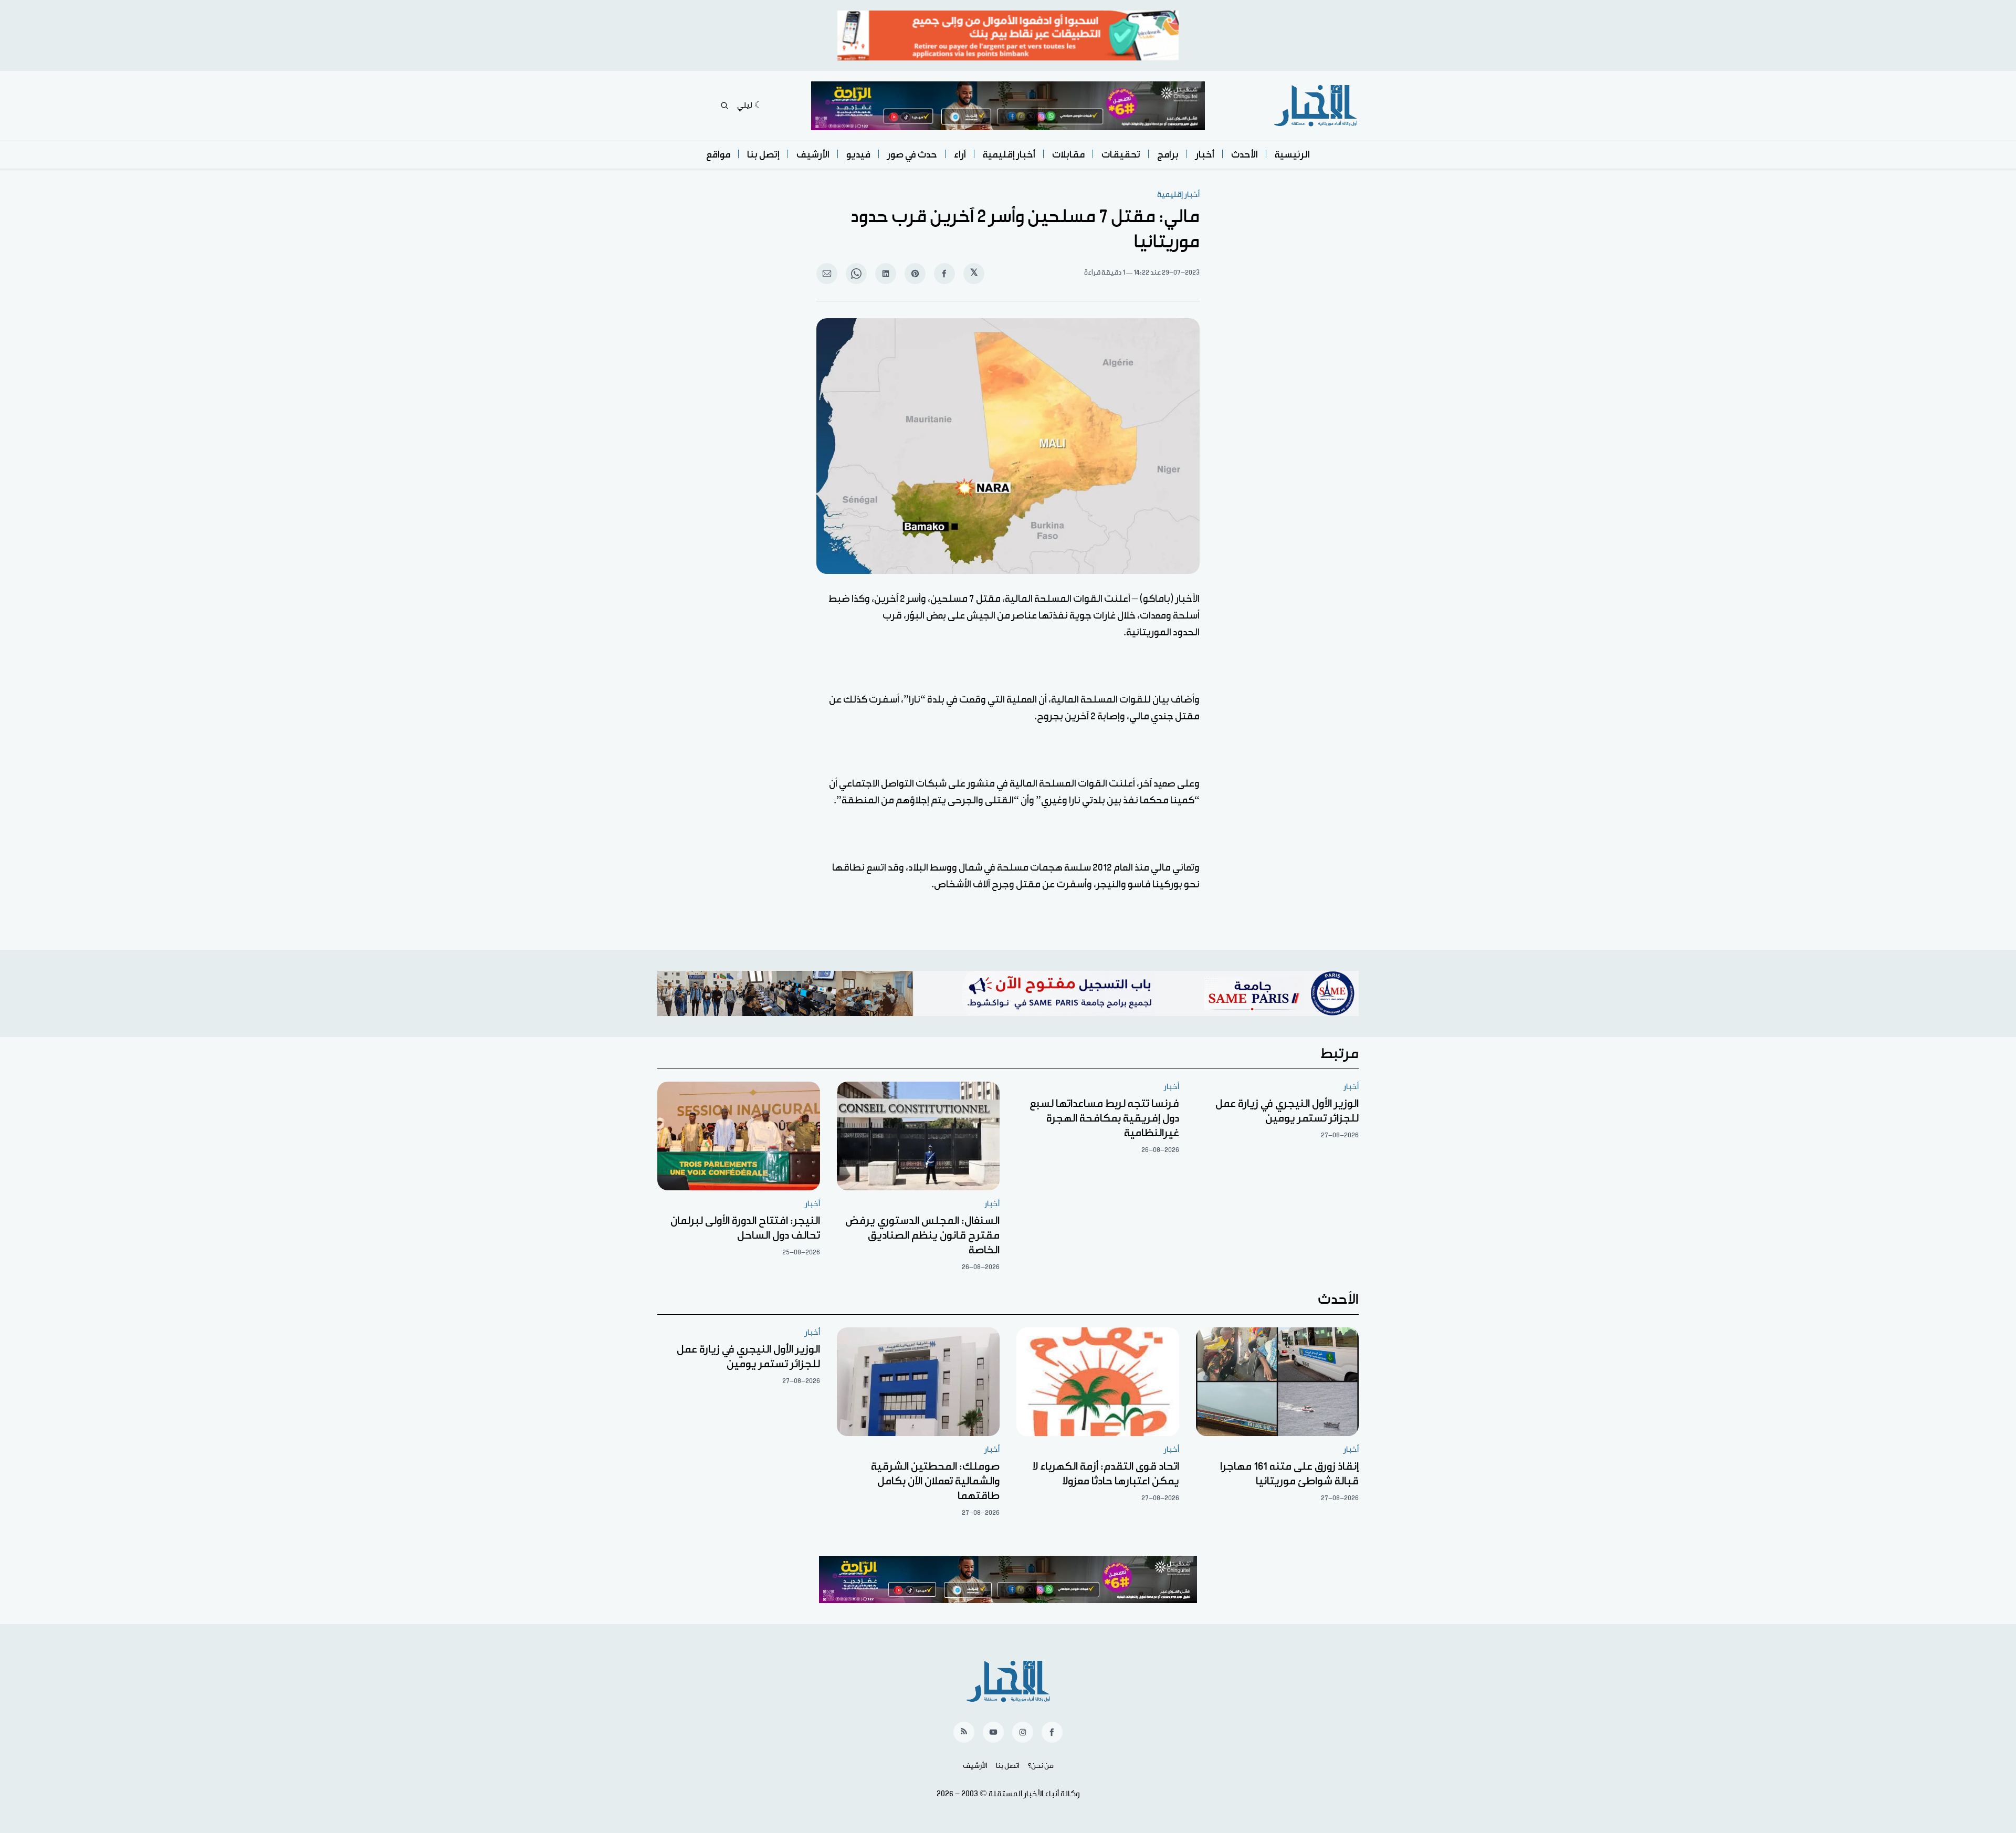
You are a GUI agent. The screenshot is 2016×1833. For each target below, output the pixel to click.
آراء (960, 155)
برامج (1168, 155)
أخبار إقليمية (1009, 155)
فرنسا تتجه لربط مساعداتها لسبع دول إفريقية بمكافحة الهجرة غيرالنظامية (1104, 1118)
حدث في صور (912, 155)
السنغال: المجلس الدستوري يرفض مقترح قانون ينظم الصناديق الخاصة (922, 1235)
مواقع (718, 155)
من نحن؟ (1041, 1766)
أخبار (1205, 155)
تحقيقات (1121, 155)
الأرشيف (813, 155)
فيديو (858, 155)
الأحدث (1245, 155)
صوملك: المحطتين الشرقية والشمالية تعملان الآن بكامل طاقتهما (935, 1481)
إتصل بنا (763, 155)
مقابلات (1068, 155)
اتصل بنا (1008, 1766)
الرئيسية (1292, 155)
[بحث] (724, 106)
